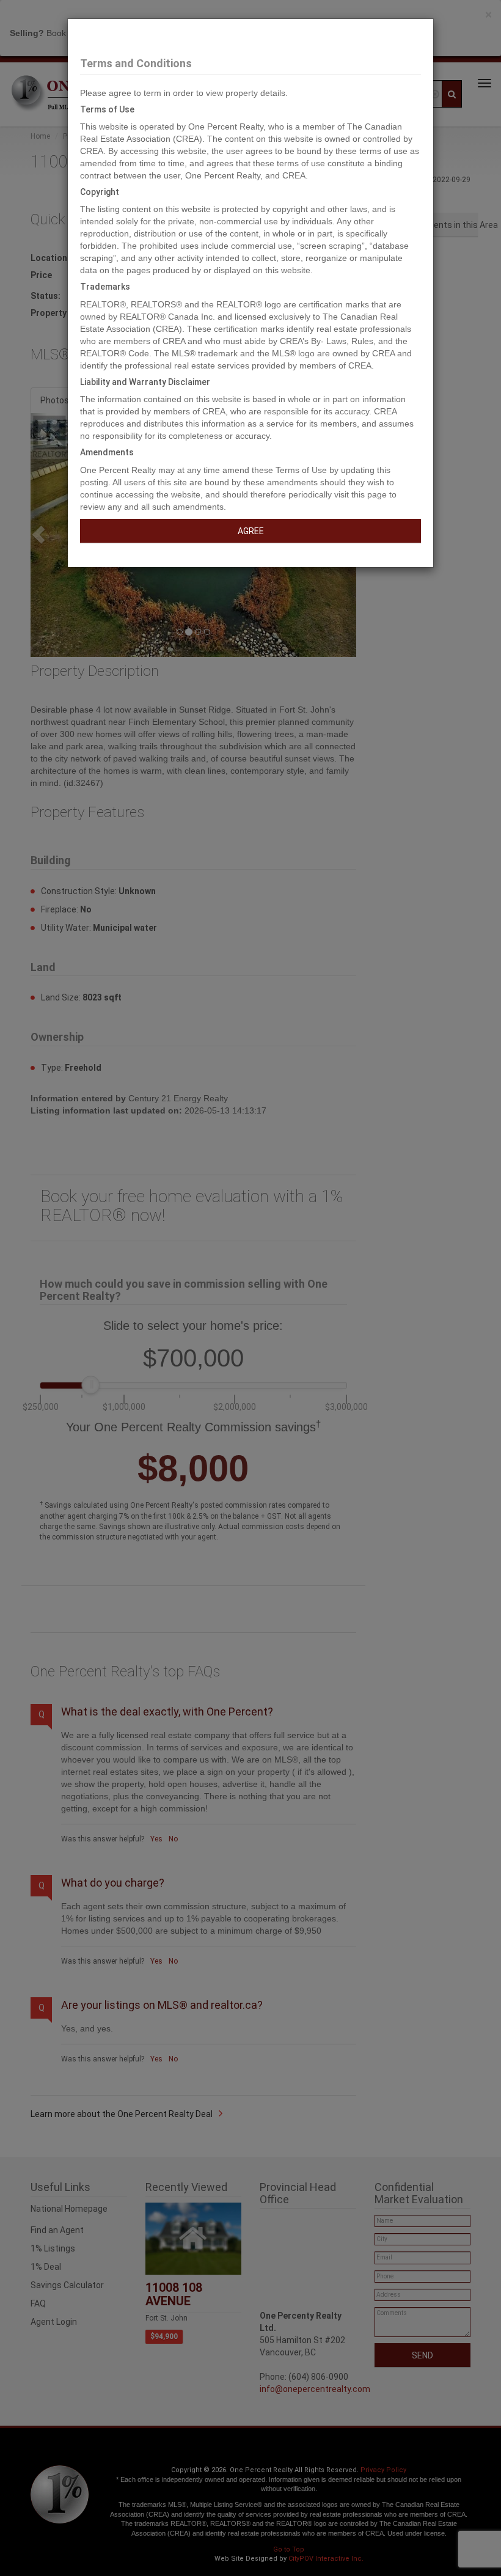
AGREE (251, 531)
